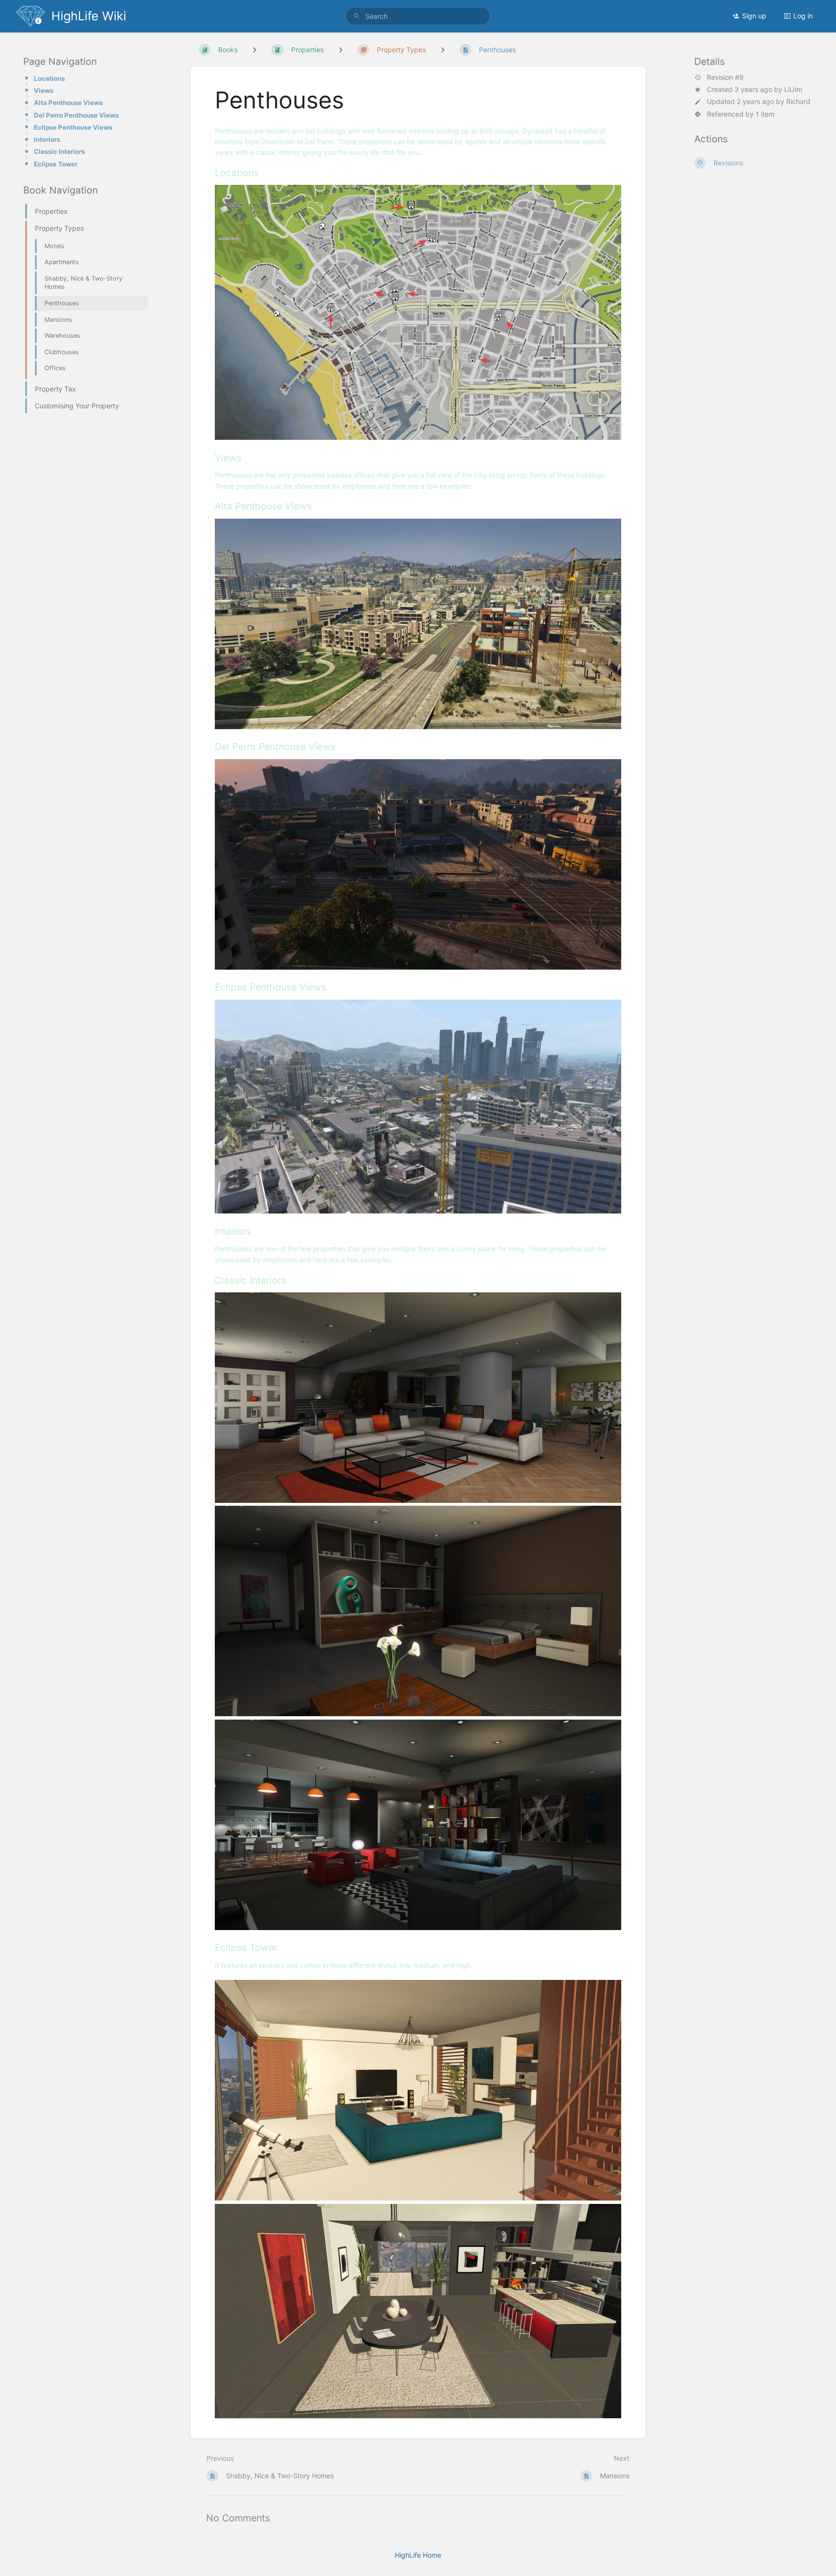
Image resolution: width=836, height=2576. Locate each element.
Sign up (754, 16)
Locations (49, 78)
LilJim (793, 89)
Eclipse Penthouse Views (73, 127)
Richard (798, 101)
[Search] (357, 16)
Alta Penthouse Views (68, 103)
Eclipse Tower (56, 164)
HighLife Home (418, 2555)
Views (44, 90)
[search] (418, 16)
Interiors (47, 139)
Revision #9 (725, 77)
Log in (803, 16)
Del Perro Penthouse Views (76, 115)
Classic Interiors (59, 151)
